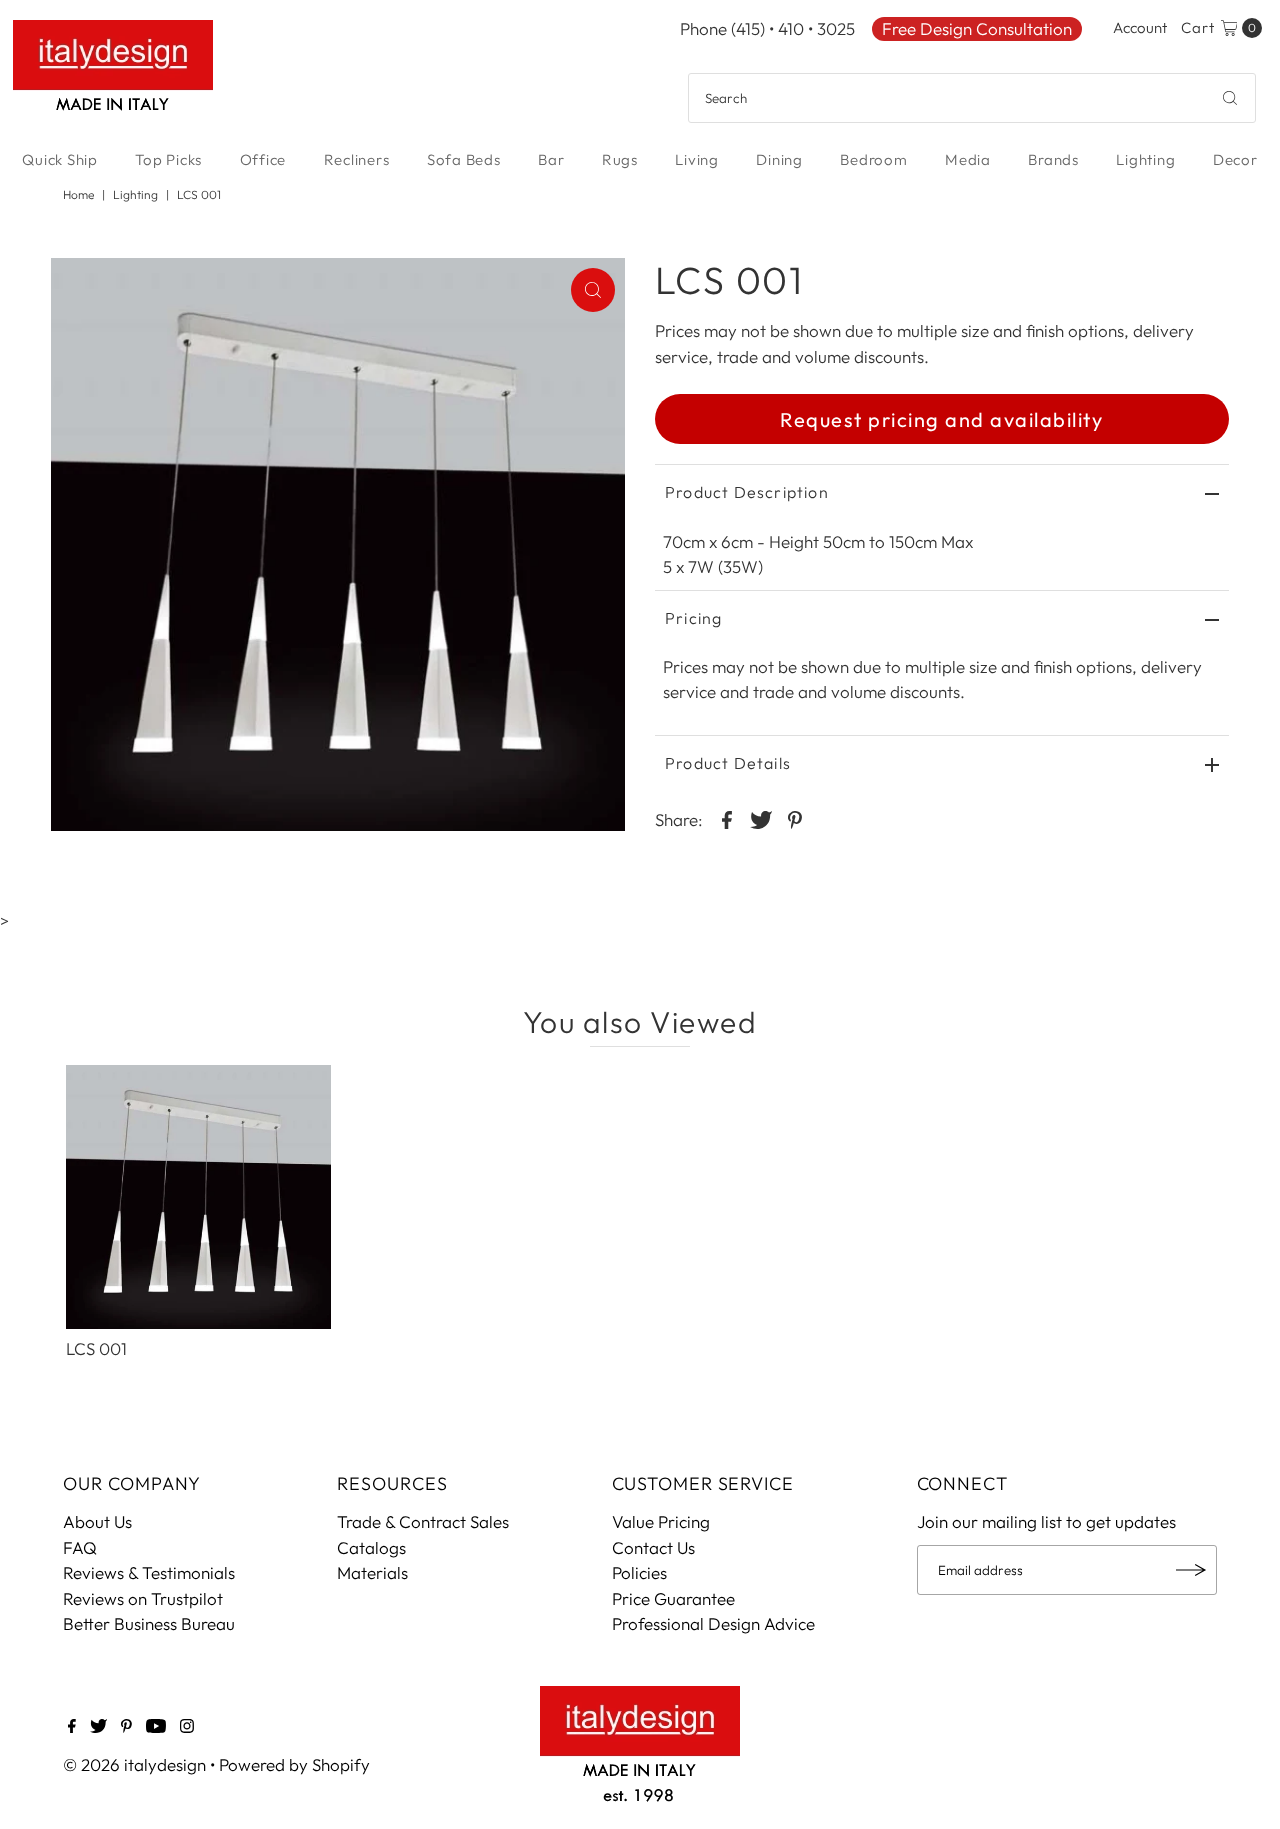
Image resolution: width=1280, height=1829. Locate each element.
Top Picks (168, 159)
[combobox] (972, 98)
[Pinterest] (126, 1727)
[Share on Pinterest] (795, 818)
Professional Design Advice (713, 1623)
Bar (551, 159)
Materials (372, 1572)
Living (697, 159)
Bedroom (873, 159)
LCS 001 (96, 1348)
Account (1140, 27)
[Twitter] (98, 1727)
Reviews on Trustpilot (143, 1598)
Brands (1053, 159)
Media (968, 159)
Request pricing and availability (941, 419)
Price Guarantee (673, 1598)
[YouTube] (156, 1727)
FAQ (80, 1547)
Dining (779, 159)
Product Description (747, 492)
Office (263, 159)
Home (78, 194)
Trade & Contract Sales (423, 1521)
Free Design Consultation (977, 28)
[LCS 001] (198, 1197)
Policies (639, 1572)
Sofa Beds (464, 159)
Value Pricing (661, 1521)
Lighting (1145, 159)
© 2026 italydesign (134, 1764)
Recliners (357, 159)
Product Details (728, 763)
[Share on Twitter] (761, 818)
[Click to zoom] (593, 290)
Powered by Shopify (294, 1764)
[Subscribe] (1192, 1570)
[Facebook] (72, 1727)
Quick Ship (60, 159)
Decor (1235, 159)
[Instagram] (187, 1727)
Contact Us (653, 1547)
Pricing (693, 618)
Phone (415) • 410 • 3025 (767, 28)
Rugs (620, 159)
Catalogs (371, 1547)
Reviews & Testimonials (149, 1572)
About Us (97, 1521)
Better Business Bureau (149, 1623)
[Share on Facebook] (727, 818)
